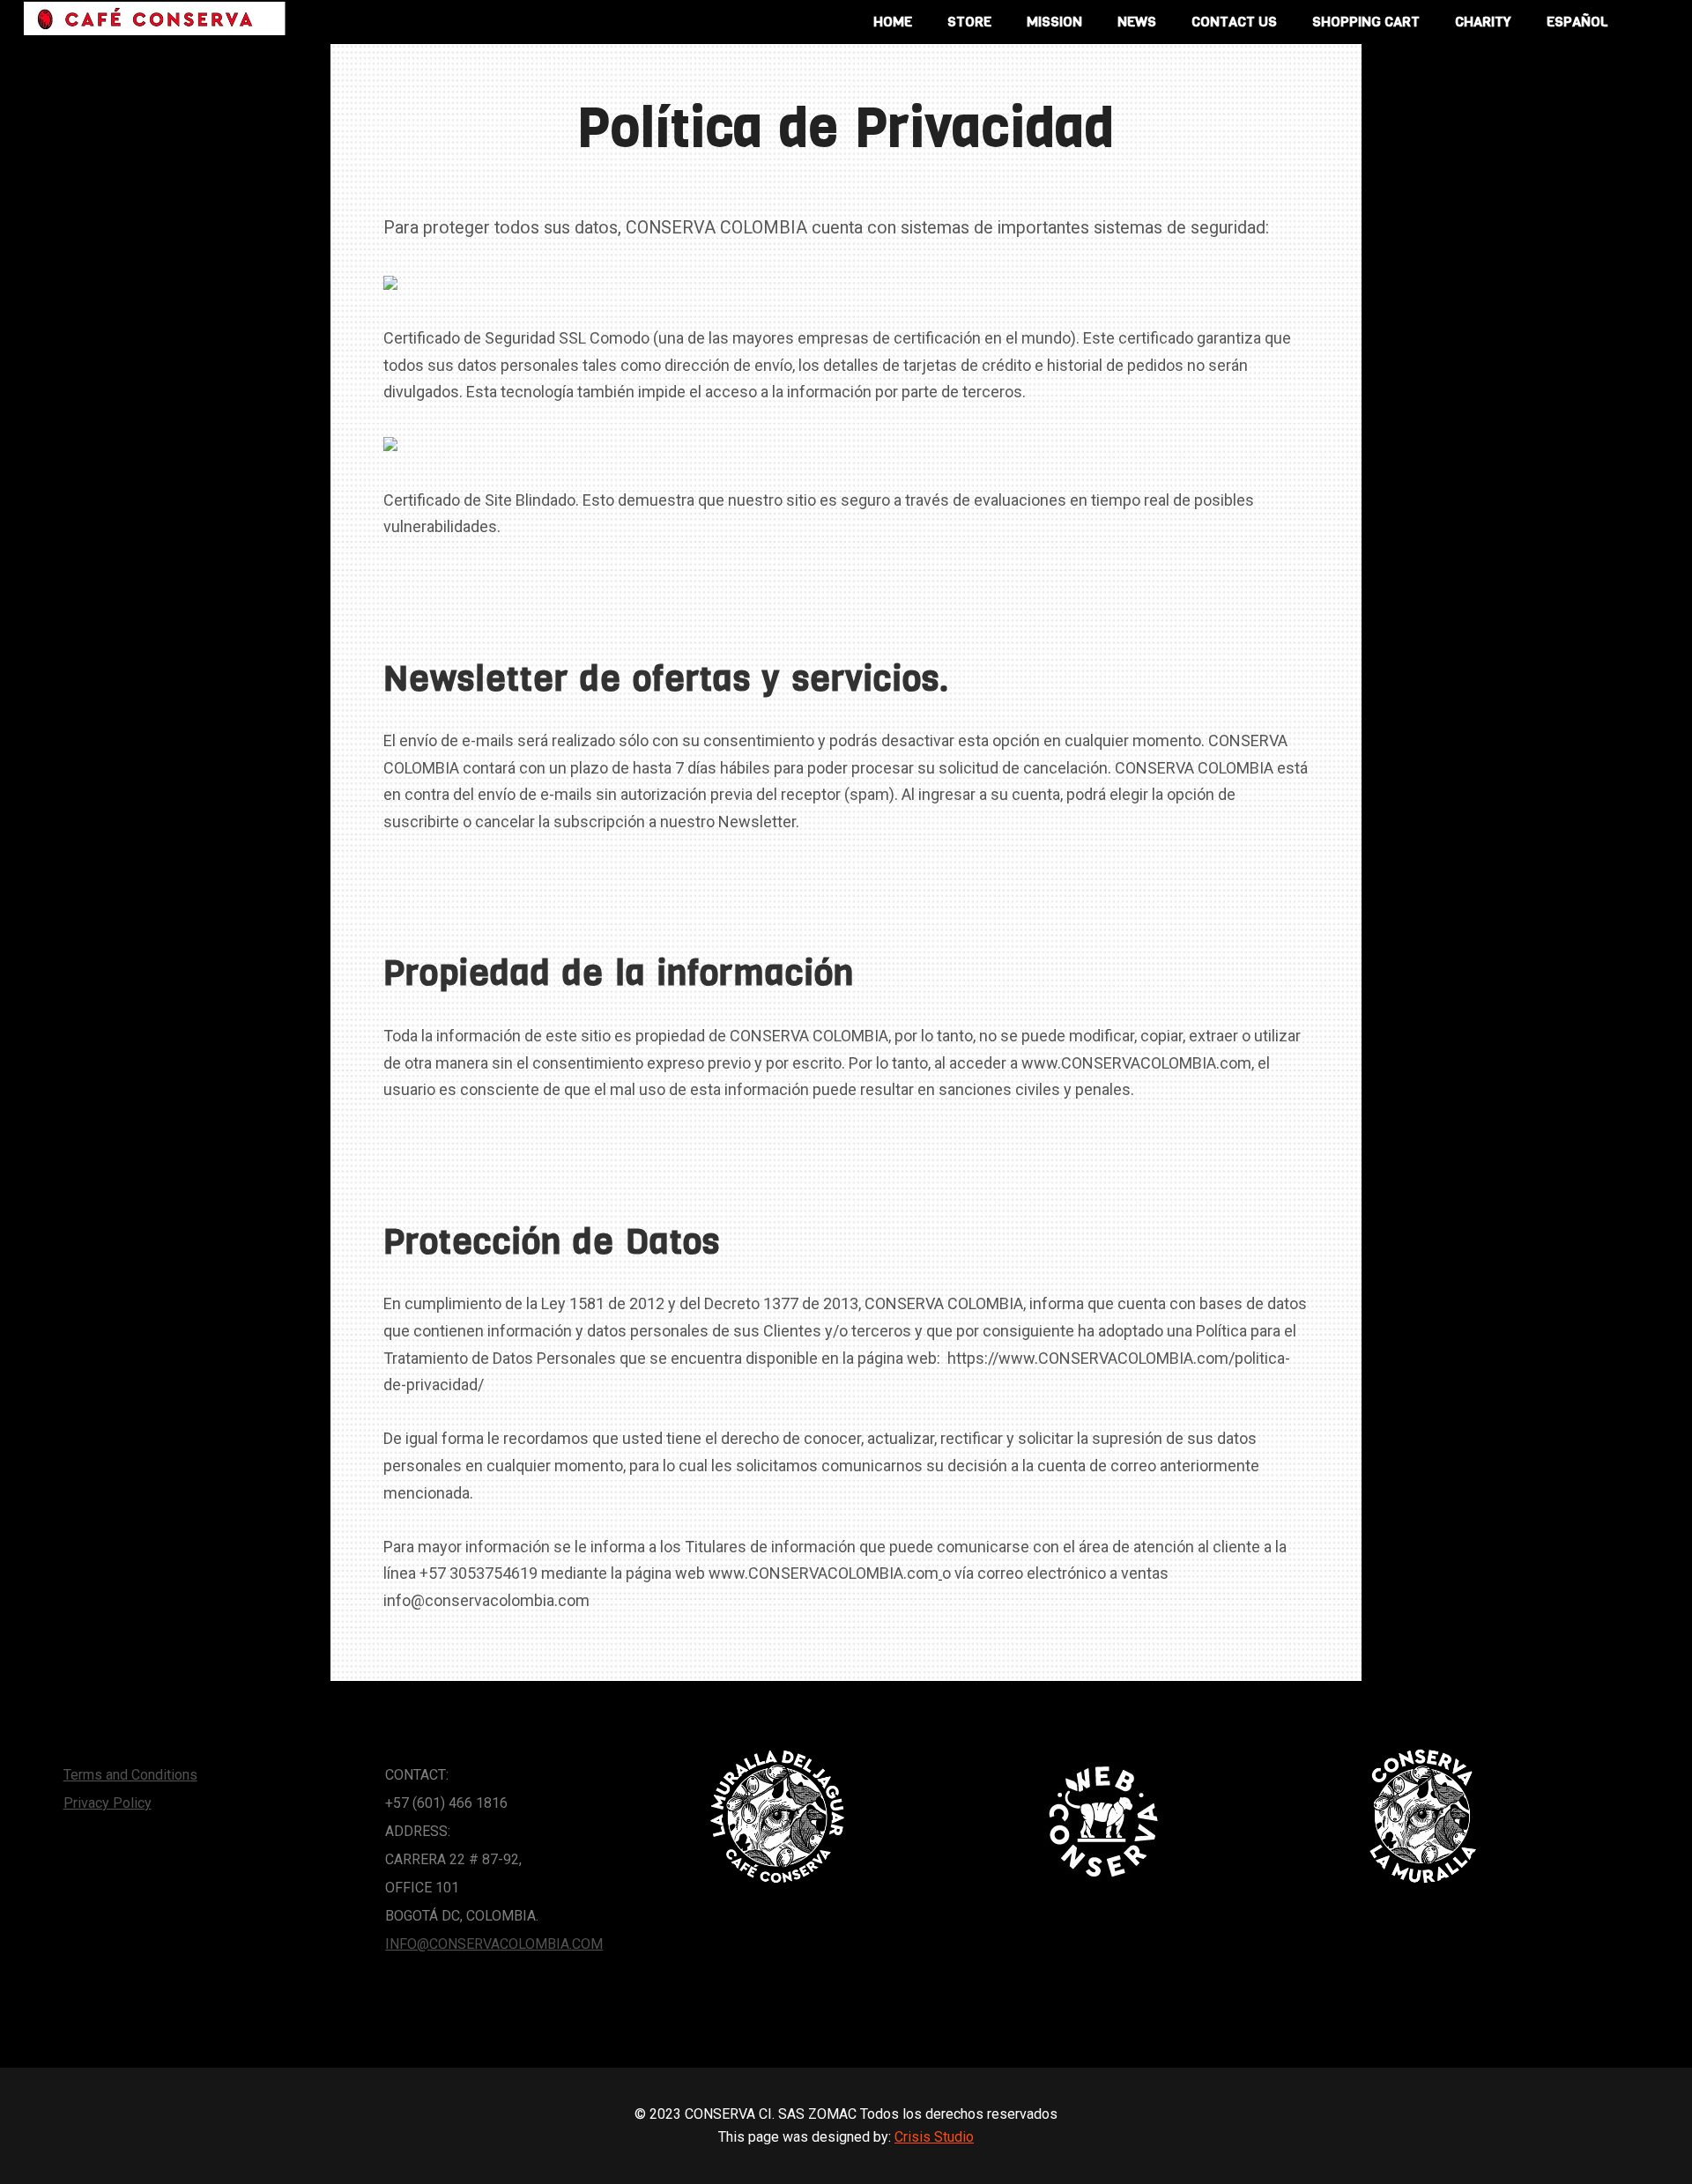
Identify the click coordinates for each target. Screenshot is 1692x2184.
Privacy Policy (108, 1803)
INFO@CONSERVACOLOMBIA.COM (494, 1944)
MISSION (1054, 22)
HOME (893, 22)
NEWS (1137, 22)
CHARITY (1483, 22)
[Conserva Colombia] (154, 18)
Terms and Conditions (130, 1775)
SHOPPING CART (1366, 22)
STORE (969, 22)
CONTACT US (1234, 22)
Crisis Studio (934, 2137)
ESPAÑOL (1577, 22)
